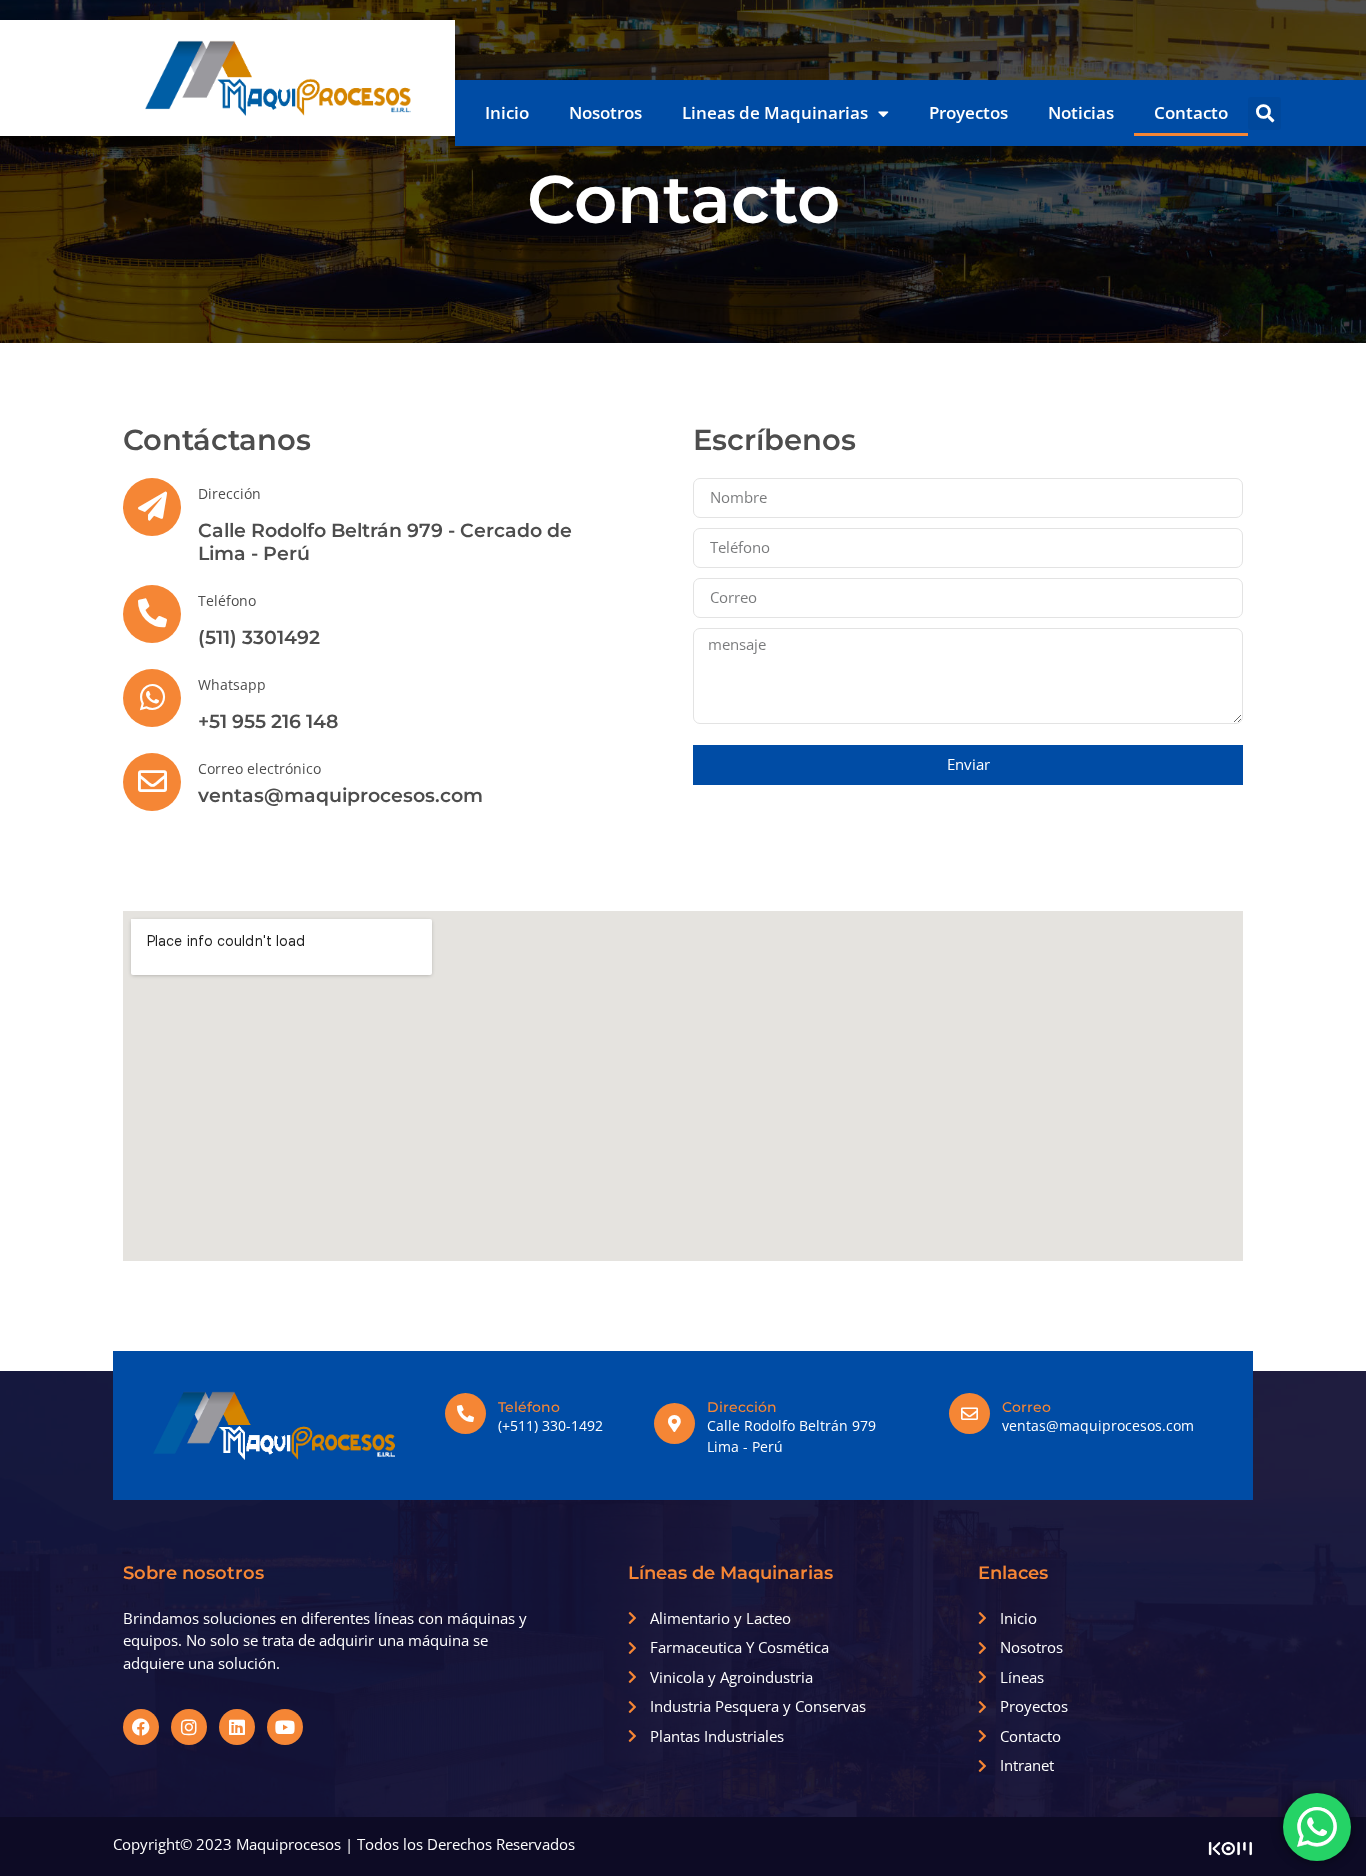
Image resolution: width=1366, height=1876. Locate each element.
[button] (1264, 113)
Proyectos (968, 112)
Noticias (1081, 112)
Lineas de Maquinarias (775, 112)
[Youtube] (285, 1727)
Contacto (1191, 112)
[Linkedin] (237, 1727)
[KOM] (1230, 1850)
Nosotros (605, 112)
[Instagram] (189, 1727)
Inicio (507, 112)
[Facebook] (141, 1727)
